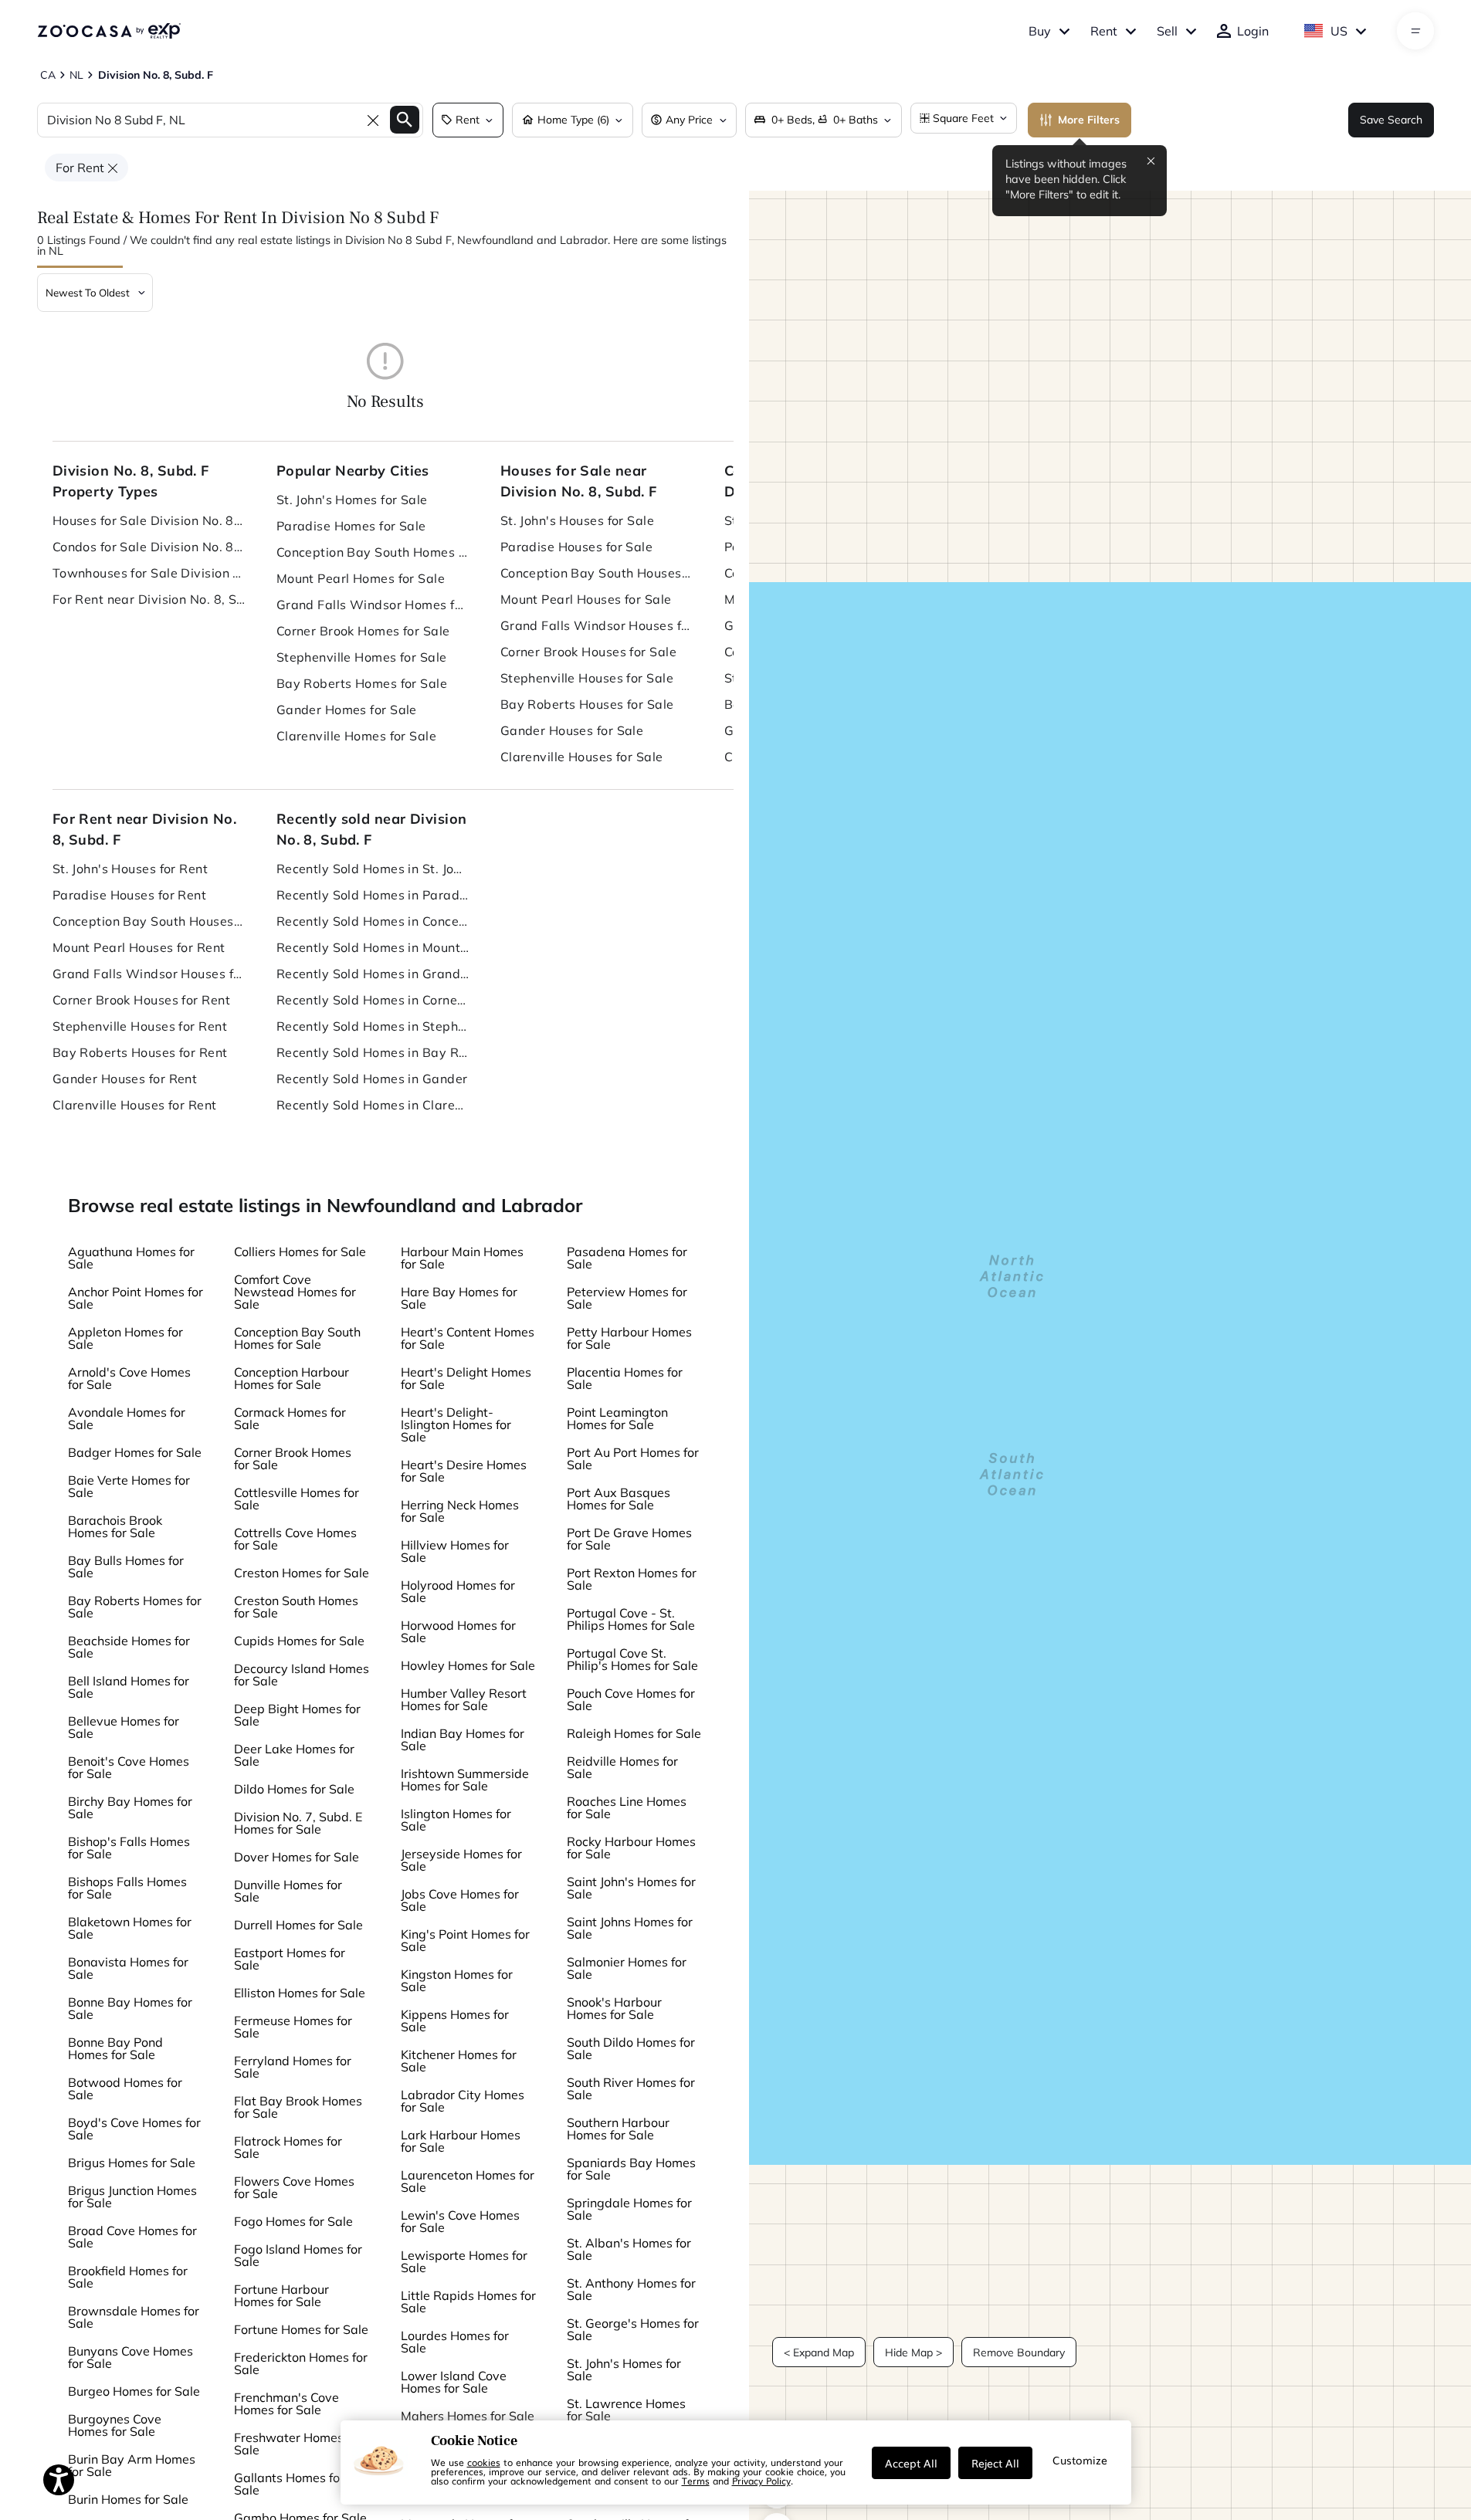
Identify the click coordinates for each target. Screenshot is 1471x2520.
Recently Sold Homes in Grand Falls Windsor (373, 974)
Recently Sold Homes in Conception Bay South (373, 921)
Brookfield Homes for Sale (128, 2277)
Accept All (911, 2463)
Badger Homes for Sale (135, 1452)
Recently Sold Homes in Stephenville (373, 1026)
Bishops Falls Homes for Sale (127, 1888)
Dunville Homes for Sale (288, 1891)
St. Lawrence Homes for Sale (626, 2410)
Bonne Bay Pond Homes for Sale (115, 2048)
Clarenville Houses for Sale (582, 757)
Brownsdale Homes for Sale (134, 2317)
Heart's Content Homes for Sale (468, 1338)
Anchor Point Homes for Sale (136, 1298)
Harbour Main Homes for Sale (462, 1258)
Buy (1040, 31)
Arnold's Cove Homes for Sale (129, 1378)
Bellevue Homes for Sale (124, 1727)
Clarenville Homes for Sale (356, 736)
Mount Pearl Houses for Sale (586, 599)
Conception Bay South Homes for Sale (373, 552)
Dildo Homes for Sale (294, 1789)
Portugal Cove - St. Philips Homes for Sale (631, 1619)
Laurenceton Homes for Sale (468, 2181)
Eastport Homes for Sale (290, 1959)
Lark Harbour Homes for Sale (461, 2141)
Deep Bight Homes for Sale (297, 1715)
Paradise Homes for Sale (351, 526)
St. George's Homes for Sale (633, 2329)
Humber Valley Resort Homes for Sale (464, 1699)
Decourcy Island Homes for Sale (302, 1675)
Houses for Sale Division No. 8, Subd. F (149, 520)
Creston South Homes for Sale (296, 1607)
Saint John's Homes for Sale (631, 1888)
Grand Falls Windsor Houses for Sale (597, 625)
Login (1253, 31)
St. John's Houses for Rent (130, 869)
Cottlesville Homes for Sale (297, 1499)
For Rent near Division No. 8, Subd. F (149, 599)
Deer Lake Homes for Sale (294, 1755)
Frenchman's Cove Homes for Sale (286, 2403)
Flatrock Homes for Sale (288, 2147)
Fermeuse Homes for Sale (293, 2027)
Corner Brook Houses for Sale (588, 652)
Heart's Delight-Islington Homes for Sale (456, 1424)
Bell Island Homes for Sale (129, 1687)
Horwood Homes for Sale (458, 1631)
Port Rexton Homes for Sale (632, 1579)
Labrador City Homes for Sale (463, 2101)
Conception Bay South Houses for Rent (149, 921)
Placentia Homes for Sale (625, 1378)
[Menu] (1416, 31)
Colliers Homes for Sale (300, 1252)
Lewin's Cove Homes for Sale (460, 2221)
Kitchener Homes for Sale (459, 2061)
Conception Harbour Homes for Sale (291, 1378)
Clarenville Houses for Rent (135, 1105)
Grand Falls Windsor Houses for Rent (149, 974)
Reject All (995, 2463)
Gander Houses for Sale (572, 730)
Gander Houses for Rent (125, 1079)
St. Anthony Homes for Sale (631, 2289)
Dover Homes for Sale (297, 1857)
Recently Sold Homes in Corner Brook (373, 1000)
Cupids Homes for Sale (299, 1641)
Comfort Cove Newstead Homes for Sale (295, 1292)
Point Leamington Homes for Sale (617, 1418)
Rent (1104, 31)
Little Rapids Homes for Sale (468, 2302)
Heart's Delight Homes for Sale (466, 1378)
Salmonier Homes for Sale (627, 1968)
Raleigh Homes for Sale (634, 1733)
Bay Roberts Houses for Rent (140, 1052)
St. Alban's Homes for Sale (629, 2249)
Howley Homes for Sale (468, 1665)
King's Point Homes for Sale (465, 1940)
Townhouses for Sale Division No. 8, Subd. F (149, 573)
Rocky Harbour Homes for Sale (631, 1848)
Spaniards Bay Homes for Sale (631, 2169)
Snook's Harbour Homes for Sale (614, 2008)
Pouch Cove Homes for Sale (631, 1699)
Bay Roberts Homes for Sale (362, 683)
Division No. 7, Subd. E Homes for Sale (298, 1823)
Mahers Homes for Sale (468, 2416)
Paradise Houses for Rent (130, 895)
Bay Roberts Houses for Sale (587, 704)
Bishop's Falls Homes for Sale (129, 1848)
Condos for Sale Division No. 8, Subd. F (149, 547)
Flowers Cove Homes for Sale (294, 2187)
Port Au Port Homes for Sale (633, 1458)
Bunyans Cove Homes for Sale (130, 2357)
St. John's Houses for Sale (577, 520)
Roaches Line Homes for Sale (627, 1807)
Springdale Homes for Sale (629, 2209)
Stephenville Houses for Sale (587, 678)
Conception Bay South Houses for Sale (597, 573)
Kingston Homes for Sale (457, 1980)
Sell (1167, 31)
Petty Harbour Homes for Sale (629, 1338)
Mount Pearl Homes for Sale (361, 578)
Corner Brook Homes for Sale (363, 631)
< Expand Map (819, 2352)
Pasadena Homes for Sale (627, 1258)
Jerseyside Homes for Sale (461, 1860)
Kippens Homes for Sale (455, 2020)
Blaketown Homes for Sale (130, 1928)
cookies (484, 2462)
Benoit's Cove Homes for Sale (129, 1767)
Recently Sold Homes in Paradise (373, 895)
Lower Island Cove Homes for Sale (454, 2382)
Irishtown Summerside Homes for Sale (465, 1780)
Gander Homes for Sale (347, 710)
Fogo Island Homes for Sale (298, 2255)
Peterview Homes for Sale (627, 1298)
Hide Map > (913, 2352)
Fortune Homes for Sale (301, 2329)
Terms (696, 2481)
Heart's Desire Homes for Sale (464, 1471)
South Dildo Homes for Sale (631, 2048)
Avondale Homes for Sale (127, 1418)
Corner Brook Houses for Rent (141, 1000)
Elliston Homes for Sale (300, 1993)
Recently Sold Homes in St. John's (373, 869)
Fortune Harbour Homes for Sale (281, 2295)
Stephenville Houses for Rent (140, 1026)
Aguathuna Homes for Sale (131, 1258)
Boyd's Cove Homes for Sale (134, 2129)
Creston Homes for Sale (302, 1573)
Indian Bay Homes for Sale (463, 1739)
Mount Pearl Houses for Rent (139, 947)
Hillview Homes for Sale (455, 1551)
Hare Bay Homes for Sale (459, 1298)
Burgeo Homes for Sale (134, 2391)
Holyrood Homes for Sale (458, 1591)
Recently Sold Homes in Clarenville (373, 1105)
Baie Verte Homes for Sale (129, 1486)
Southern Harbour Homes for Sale (618, 2129)
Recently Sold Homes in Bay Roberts (373, 1052)
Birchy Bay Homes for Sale (130, 1807)
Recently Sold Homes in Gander (372, 1079)
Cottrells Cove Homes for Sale (295, 1539)
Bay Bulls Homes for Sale (126, 1567)
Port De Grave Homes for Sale (629, 1539)
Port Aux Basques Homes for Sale (619, 1499)
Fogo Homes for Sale (293, 2221)
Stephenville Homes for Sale (362, 657)
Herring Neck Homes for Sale (460, 1511)
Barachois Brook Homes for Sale (115, 1526)
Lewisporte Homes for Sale (464, 2261)
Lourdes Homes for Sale (455, 2342)
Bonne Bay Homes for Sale (130, 2008)
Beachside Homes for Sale (129, 1647)
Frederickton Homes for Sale (301, 2363)
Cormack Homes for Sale (290, 1418)
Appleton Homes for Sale (125, 1338)
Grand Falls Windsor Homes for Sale (373, 605)
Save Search (1391, 120)
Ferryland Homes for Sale (293, 2067)
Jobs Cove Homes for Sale (460, 1900)
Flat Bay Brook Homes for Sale (298, 2107)
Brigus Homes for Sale (132, 2163)
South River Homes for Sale (631, 2088)
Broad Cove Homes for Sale (132, 2237)
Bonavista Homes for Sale (128, 1968)
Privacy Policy (761, 2481)
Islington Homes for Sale (456, 1820)
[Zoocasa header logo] (109, 31)
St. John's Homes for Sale (352, 500)
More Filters (1089, 120)
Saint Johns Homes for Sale (630, 1928)
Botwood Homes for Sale (125, 2088)
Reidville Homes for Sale (622, 1767)
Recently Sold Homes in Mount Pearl (373, 947)
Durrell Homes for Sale (298, 1925)
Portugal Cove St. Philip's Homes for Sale (632, 1659)
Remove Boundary (1019, 2352)
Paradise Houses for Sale (577, 547)
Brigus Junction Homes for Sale (132, 2197)
